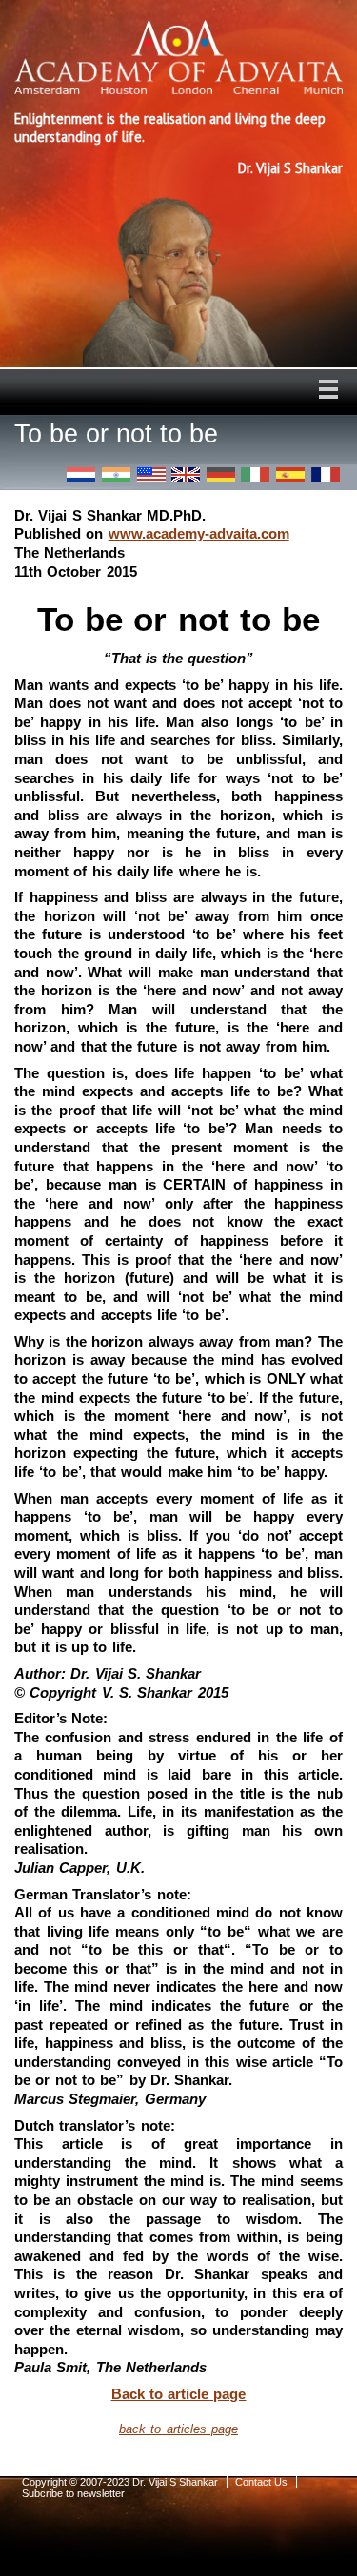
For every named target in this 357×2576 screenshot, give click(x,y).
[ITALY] (255, 474)
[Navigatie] (328, 389)
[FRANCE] (326, 474)
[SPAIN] (290, 474)
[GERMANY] (221, 474)
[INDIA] (116, 474)
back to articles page (178, 2429)
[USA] (151, 474)
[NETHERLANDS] (81, 474)
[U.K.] (186, 474)
